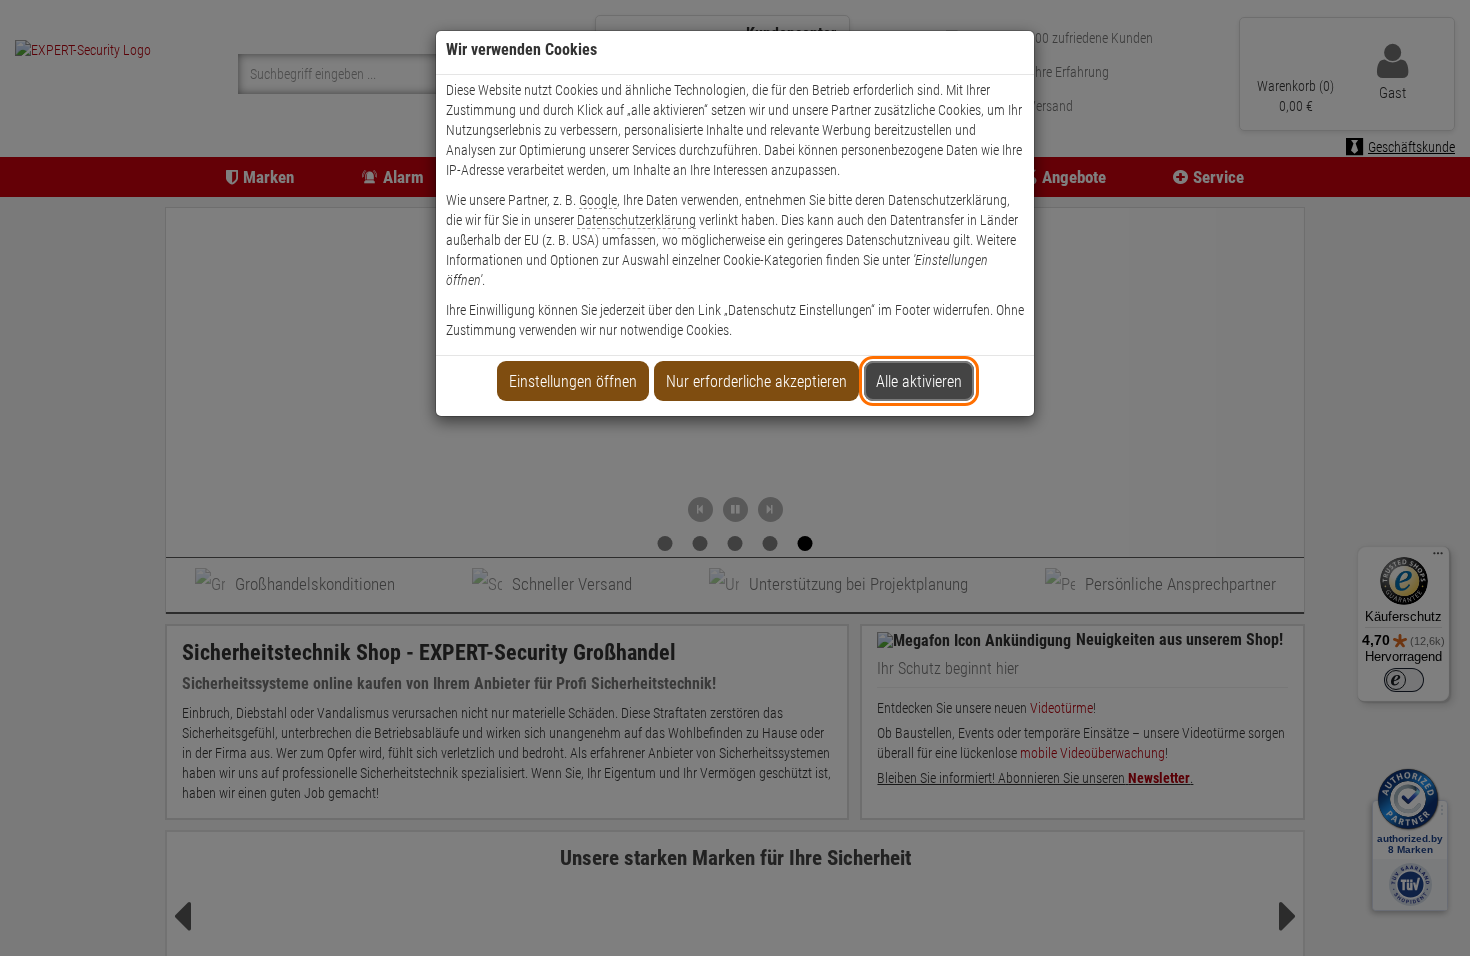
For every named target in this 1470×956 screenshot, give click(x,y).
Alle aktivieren (919, 381)
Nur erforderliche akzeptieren (756, 381)
